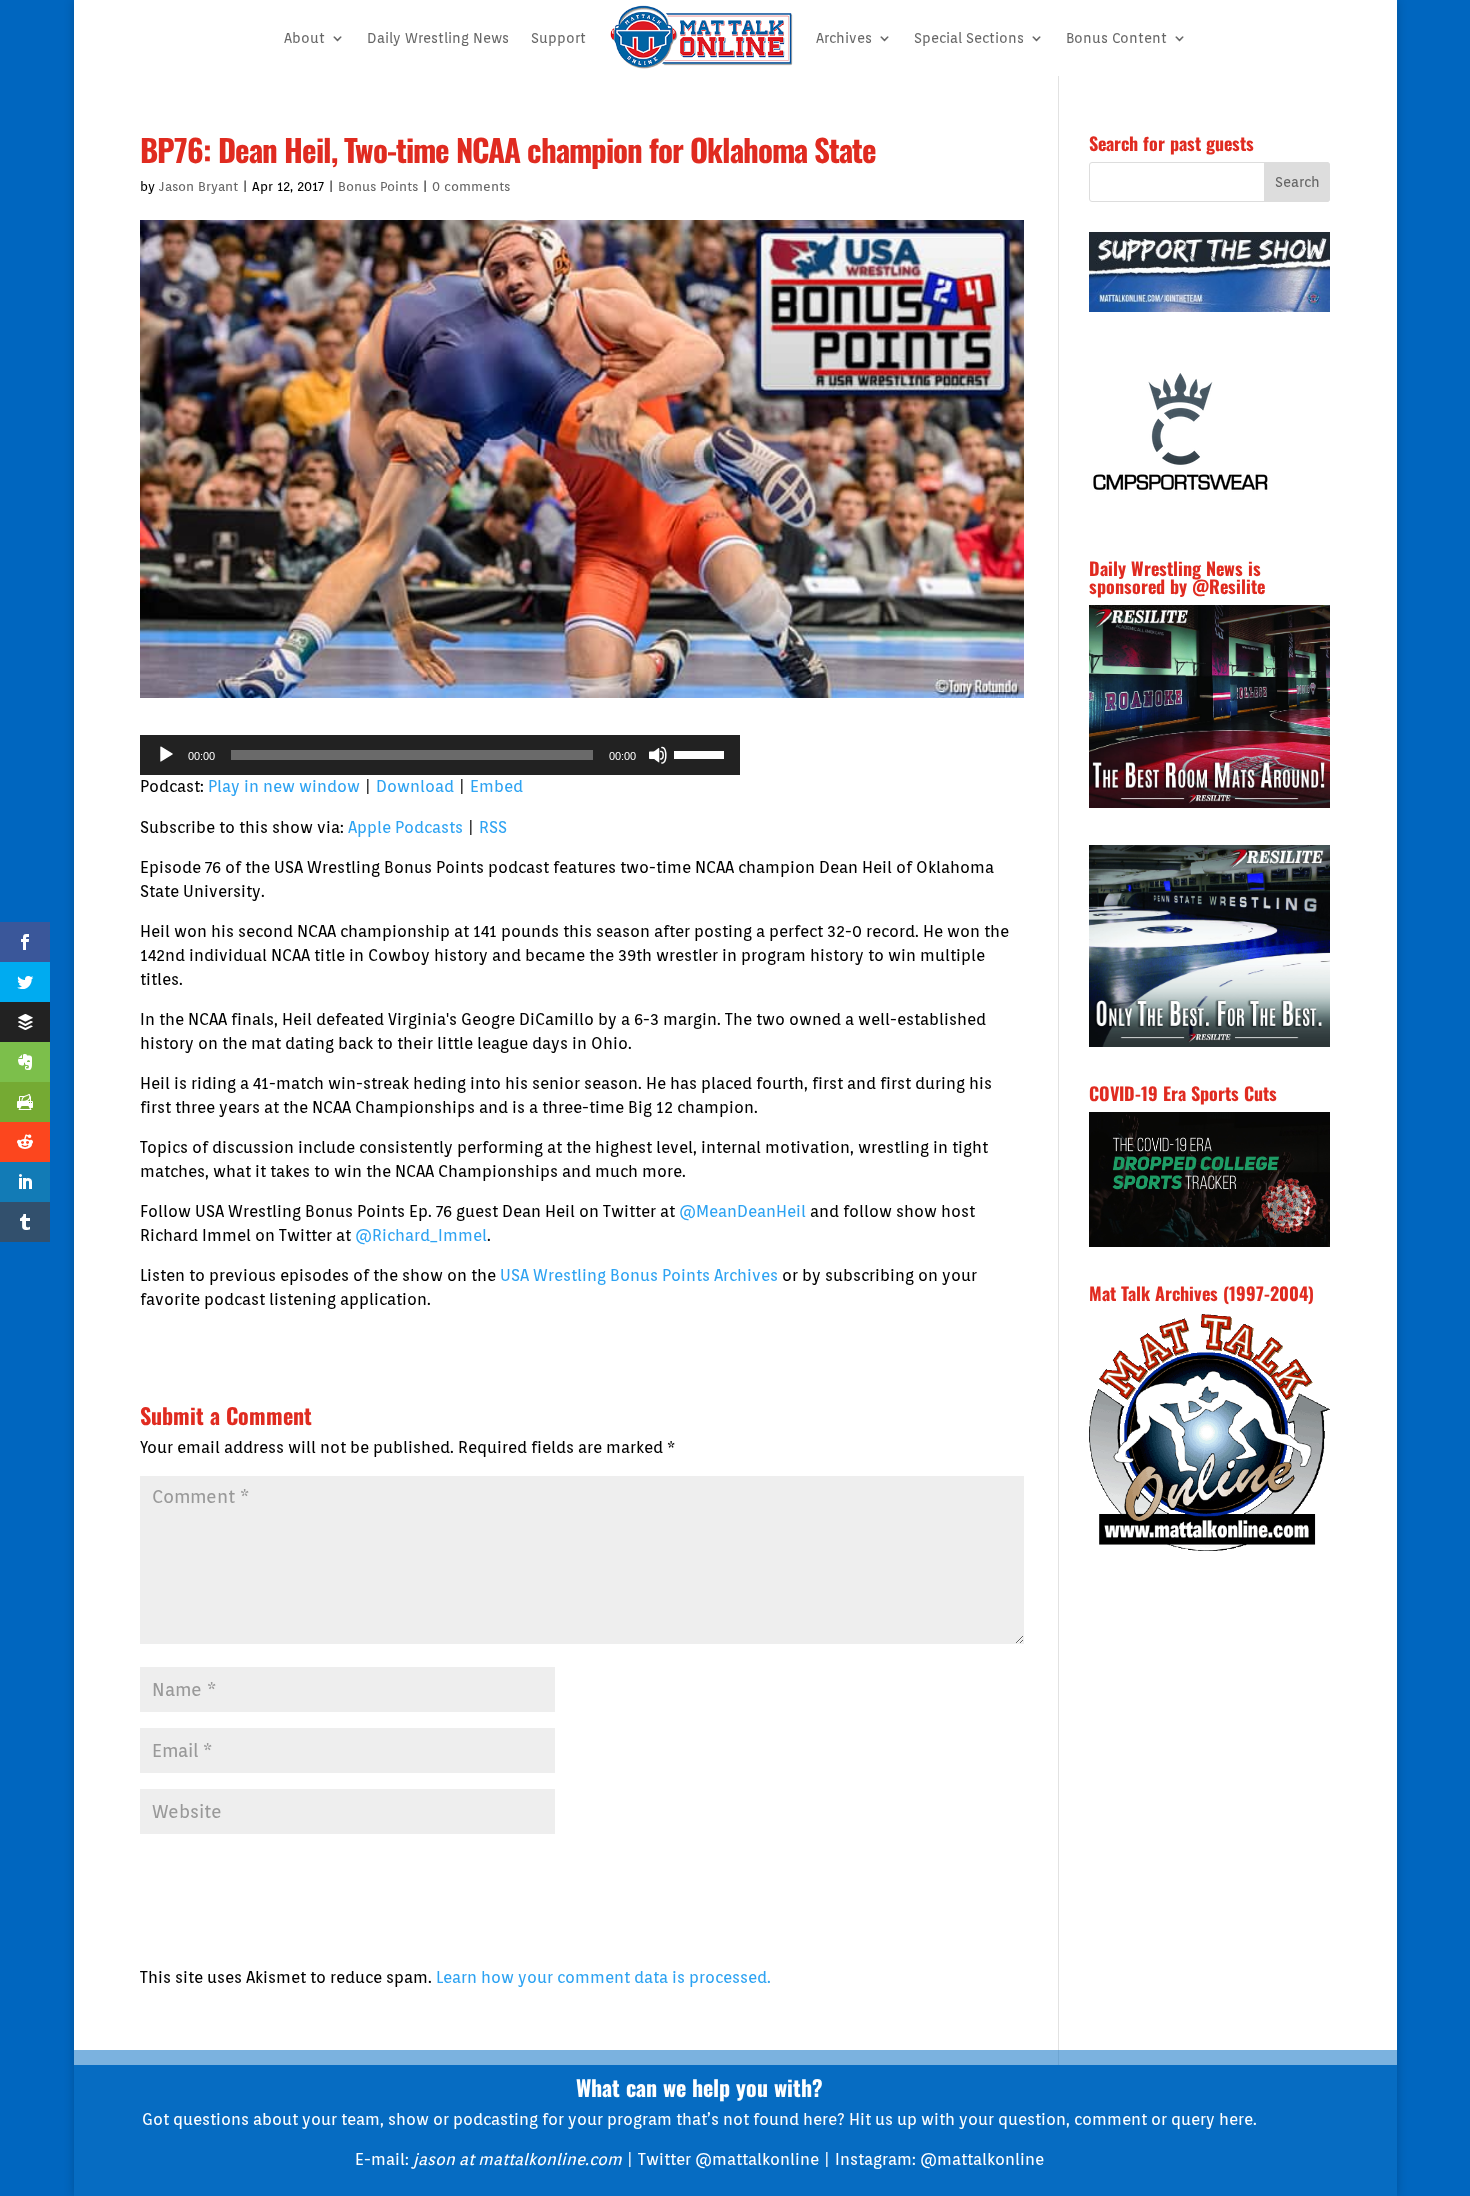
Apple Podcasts (405, 827)
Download (415, 786)
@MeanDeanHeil (742, 1211)
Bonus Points (378, 186)
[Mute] (658, 755)
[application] (440, 755)
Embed (496, 786)
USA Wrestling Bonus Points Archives (639, 1275)
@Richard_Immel (421, 1235)
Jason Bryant (198, 186)
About (304, 38)
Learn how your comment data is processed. (603, 1977)
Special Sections (969, 38)
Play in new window (284, 786)
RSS (493, 827)
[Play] (166, 755)
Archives (844, 38)
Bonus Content (1116, 38)
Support (558, 38)
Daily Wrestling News (438, 38)
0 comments (471, 186)
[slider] (702, 753)
